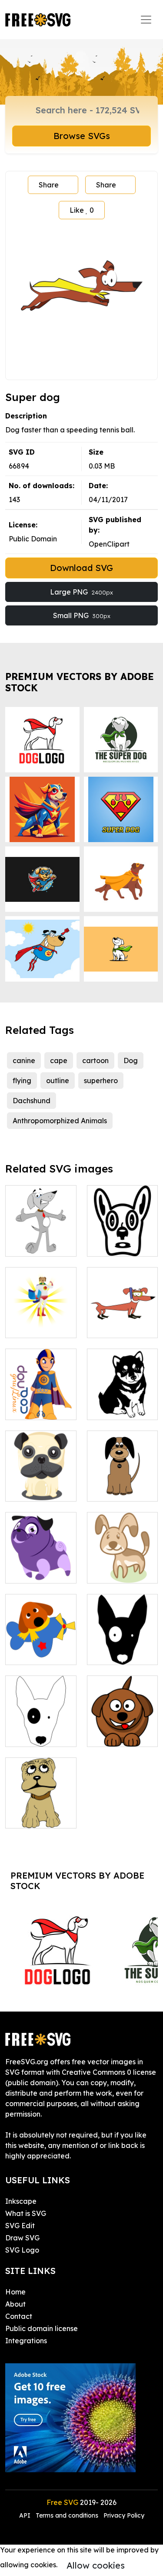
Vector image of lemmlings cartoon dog (122, 1724)
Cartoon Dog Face (122, 1239)
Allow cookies (96, 2565)
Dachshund (32, 1101)
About (15, 2304)
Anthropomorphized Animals (60, 1121)
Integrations (26, 2341)
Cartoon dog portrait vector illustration (41, 1806)
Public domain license (42, 2328)
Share (49, 185)
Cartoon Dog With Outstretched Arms (41, 1229)
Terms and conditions (67, 2515)
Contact (19, 2316)
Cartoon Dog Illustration (41, 1566)
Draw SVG (22, 2238)
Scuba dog (115, 1326)
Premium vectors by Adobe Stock (80, 682)
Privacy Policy (124, 2515)
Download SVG (81, 568)
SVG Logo (22, 2250)
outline (58, 1081)
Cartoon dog (118, 1489)
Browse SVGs (82, 136)
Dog (131, 1060)
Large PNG (81, 592)
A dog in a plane (41, 1648)
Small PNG (82, 615)
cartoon (95, 1060)
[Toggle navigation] (146, 20)
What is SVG (26, 2213)
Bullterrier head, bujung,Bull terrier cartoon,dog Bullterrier (122, 1627)
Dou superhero (40, 1408)
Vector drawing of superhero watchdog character (41, 1305)
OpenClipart (109, 544)
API (26, 2515)
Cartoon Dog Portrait (41, 1484)
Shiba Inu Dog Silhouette (122, 1403)
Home (15, 2292)
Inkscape (21, 2201)
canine (24, 1060)
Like (82, 210)
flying (22, 1081)
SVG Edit (20, 2226)
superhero (101, 1081)
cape (59, 1060)
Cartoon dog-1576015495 (122, 1566)
